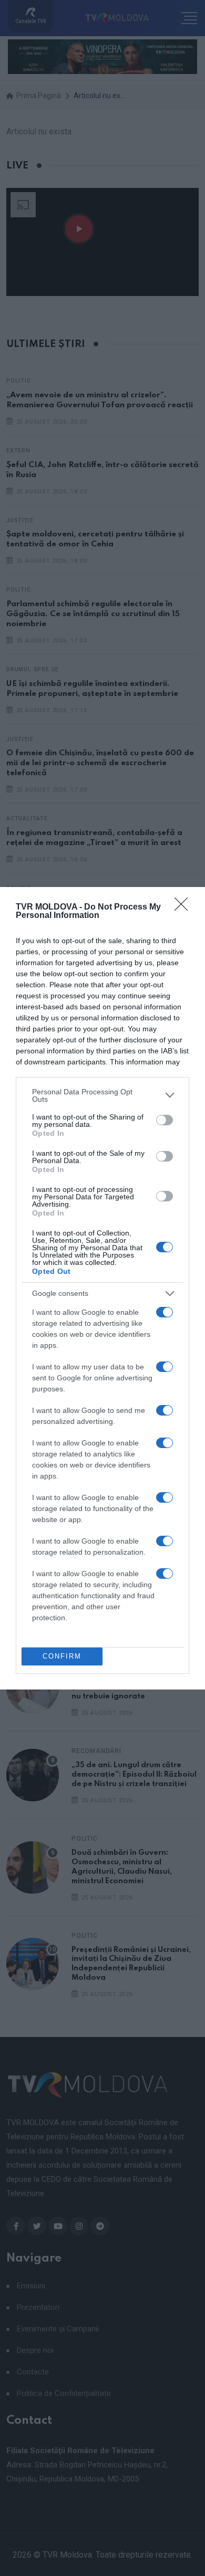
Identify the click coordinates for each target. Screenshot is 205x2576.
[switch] (165, 1120)
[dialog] (102, 1288)
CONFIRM (62, 1656)
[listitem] (102, 1095)
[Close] (184, 907)
